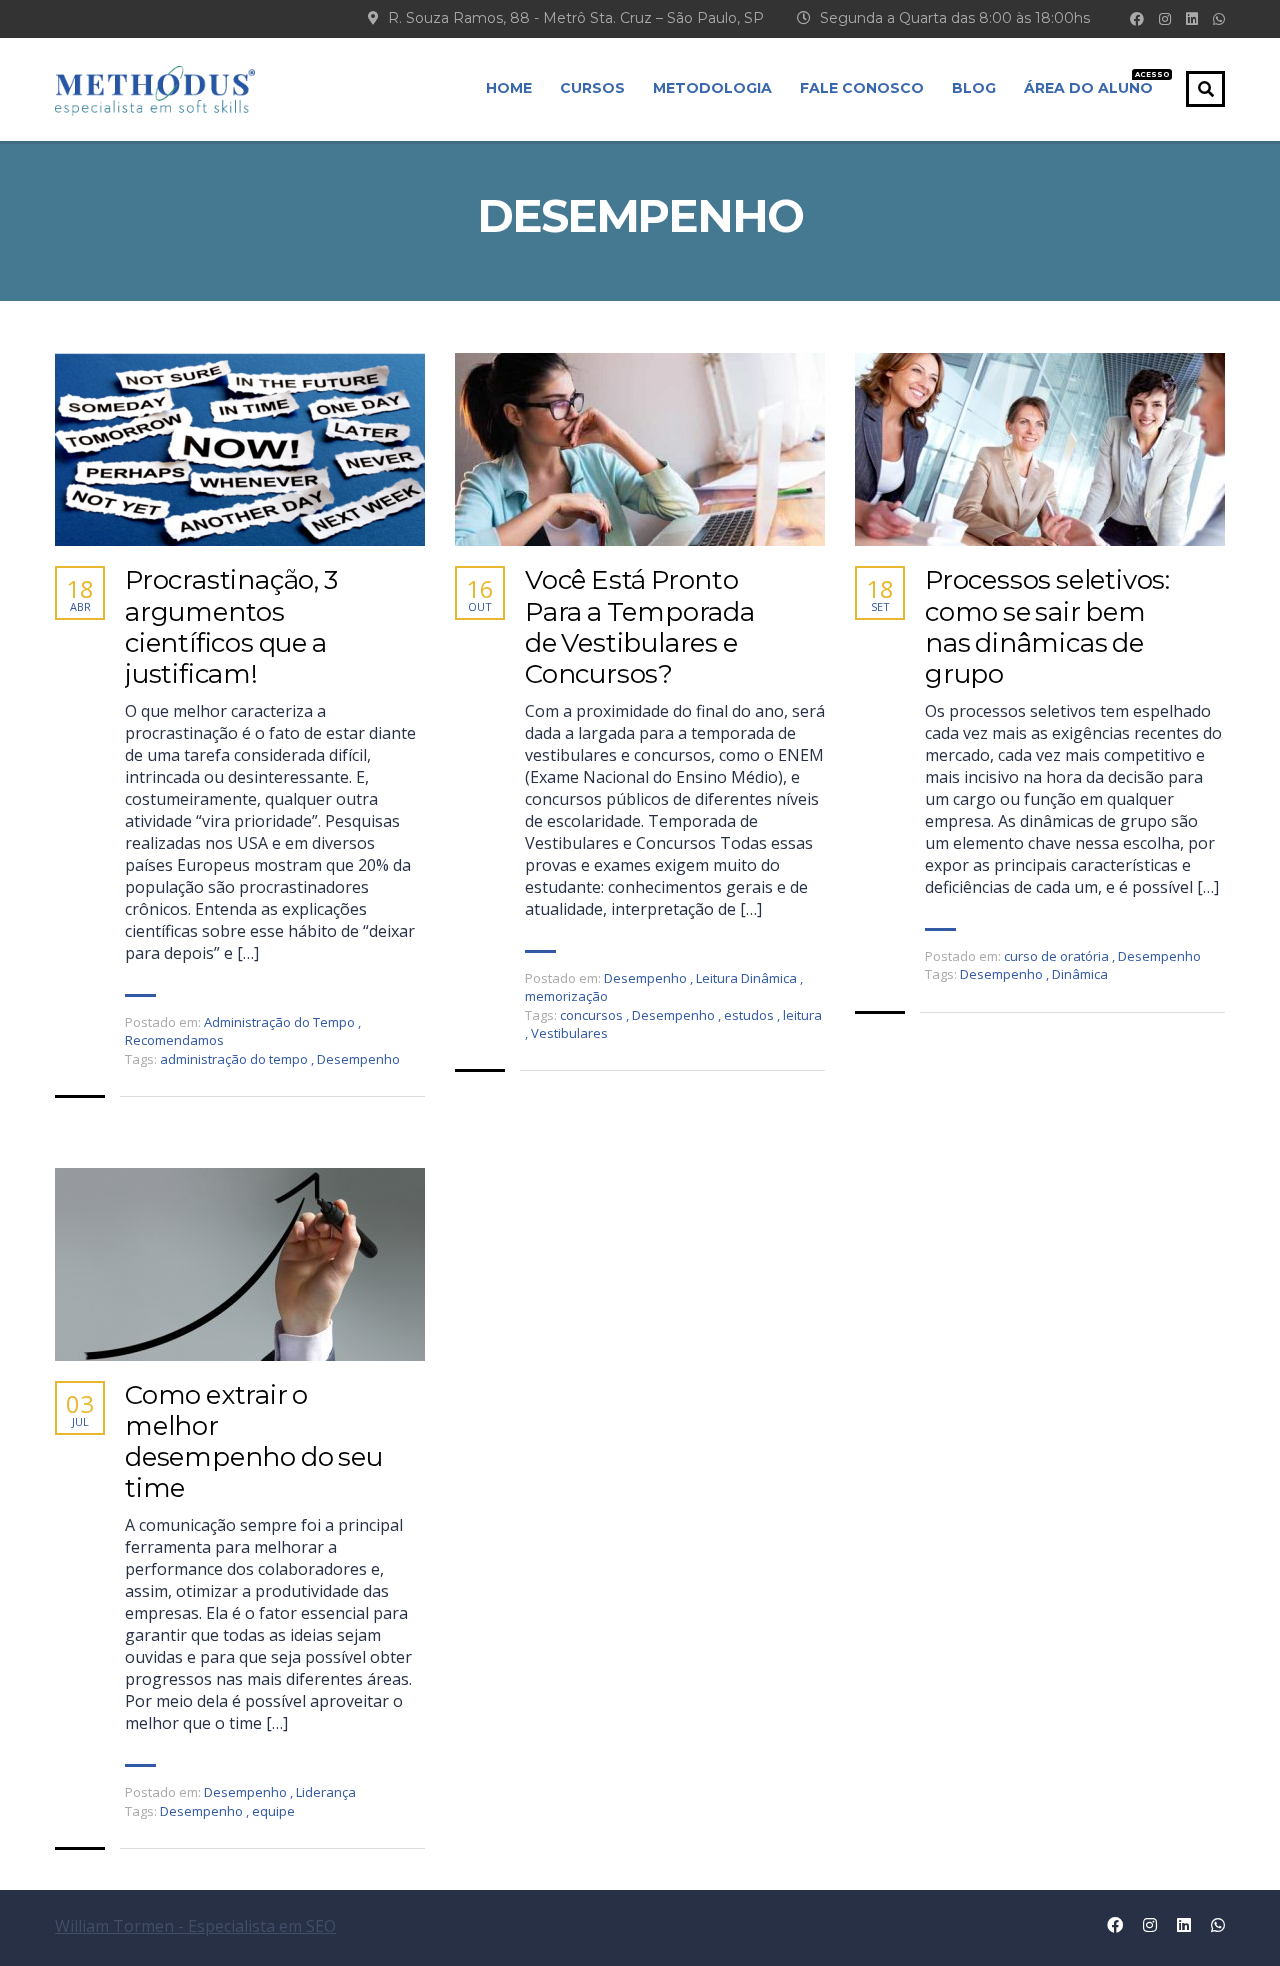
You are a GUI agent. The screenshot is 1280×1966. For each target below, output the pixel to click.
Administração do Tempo (279, 1022)
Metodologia (712, 88)
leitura (802, 1015)
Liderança (326, 1792)
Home (509, 88)
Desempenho (358, 1059)
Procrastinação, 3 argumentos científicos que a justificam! (231, 627)
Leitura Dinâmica (746, 978)
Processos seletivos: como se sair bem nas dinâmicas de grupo (1047, 627)
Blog (974, 88)
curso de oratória (1056, 956)
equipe (273, 1811)
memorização (566, 996)
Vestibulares (569, 1033)
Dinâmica (1080, 974)
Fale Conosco (862, 88)
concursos (593, 1015)
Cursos (592, 88)
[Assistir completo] (240, 449)
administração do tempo (235, 1059)
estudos (750, 1015)
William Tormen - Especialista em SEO (195, 1926)
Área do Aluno (1088, 84)
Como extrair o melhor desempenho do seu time (254, 1442)
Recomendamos (174, 1040)
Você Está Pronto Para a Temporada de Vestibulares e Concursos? (640, 627)
